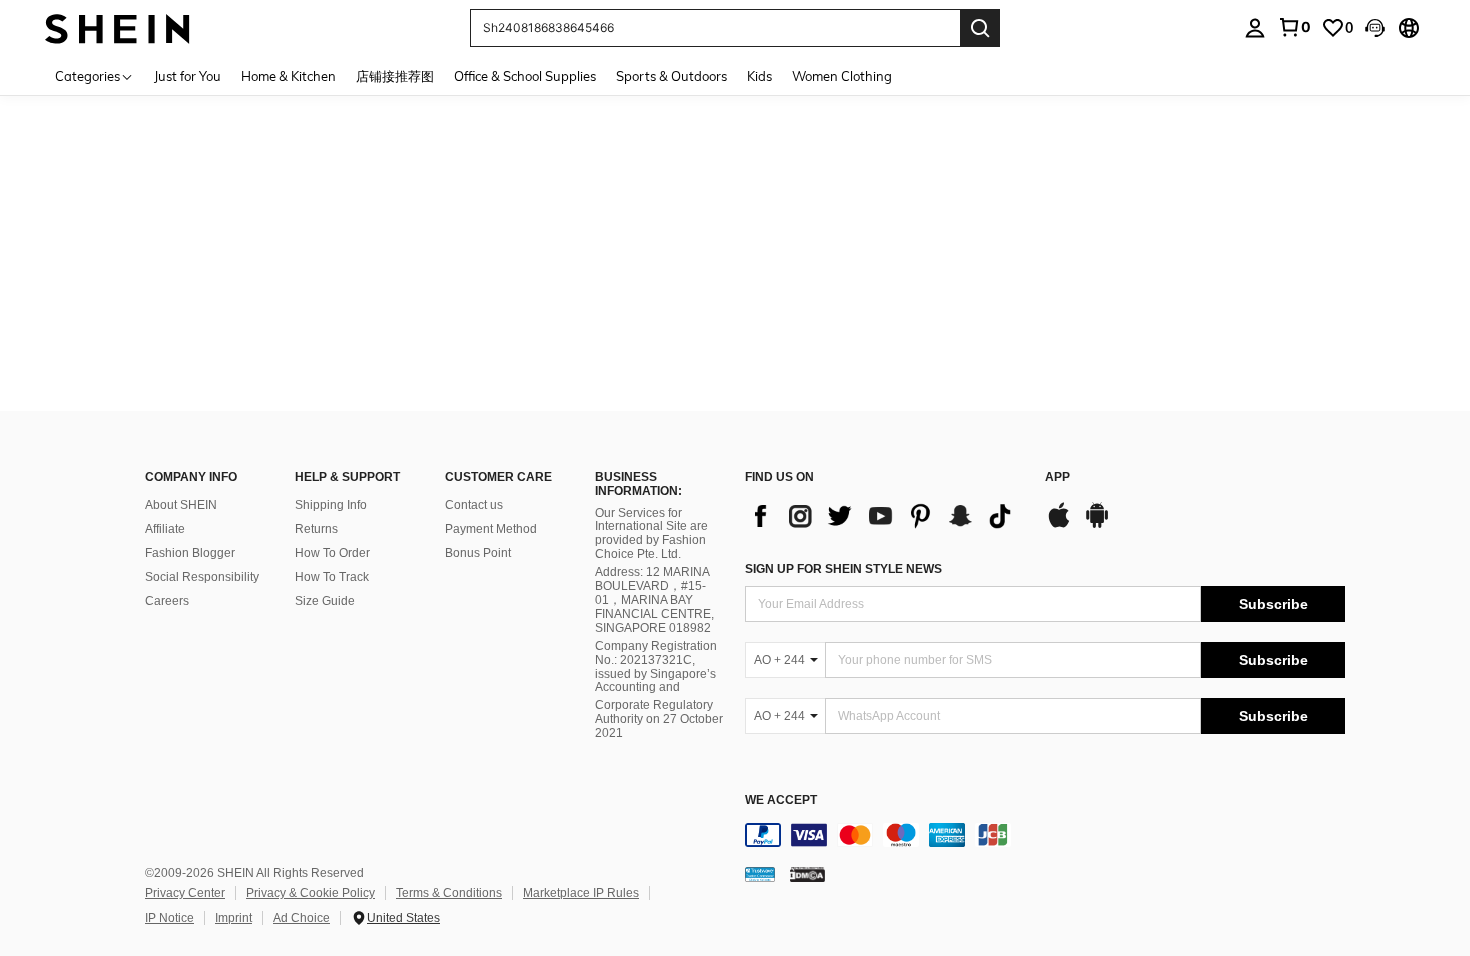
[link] (1294, 27)
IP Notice (169, 918)
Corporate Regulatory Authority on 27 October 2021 (659, 719)
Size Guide (325, 601)
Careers (167, 601)
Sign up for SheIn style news (843, 569)
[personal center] (1255, 28)
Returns (316, 529)
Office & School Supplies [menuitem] (525, 76)
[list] (885, 516)
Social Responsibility (202, 577)
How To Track (332, 577)
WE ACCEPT (781, 800)
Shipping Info (331, 505)
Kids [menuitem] (759, 76)
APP (1057, 477)
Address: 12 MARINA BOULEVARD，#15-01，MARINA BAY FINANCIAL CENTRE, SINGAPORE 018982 (654, 600)
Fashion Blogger (190, 553)
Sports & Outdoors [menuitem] (671, 76)
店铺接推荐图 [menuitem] (395, 76)
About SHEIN (181, 505)
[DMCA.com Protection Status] (807, 874)
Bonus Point (478, 553)
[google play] (1097, 525)
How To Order (332, 553)
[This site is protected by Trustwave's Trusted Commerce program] (760, 874)
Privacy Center (185, 893)
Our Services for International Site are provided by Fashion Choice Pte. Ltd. (651, 534)
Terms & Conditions (449, 893)
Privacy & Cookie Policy (310, 893)
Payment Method (491, 529)
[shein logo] (117, 27)
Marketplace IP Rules (581, 893)
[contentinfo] (1045, 835)
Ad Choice (301, 918)
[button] (1375, 28)
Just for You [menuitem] (187, 76)
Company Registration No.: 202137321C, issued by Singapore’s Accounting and (656, 667)
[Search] (980, 28)
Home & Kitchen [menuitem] (288, 76)
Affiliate (165, 529)
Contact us (474, 505)
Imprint (233, 918)
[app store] (1059, 525)
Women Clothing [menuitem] (842, 76)
